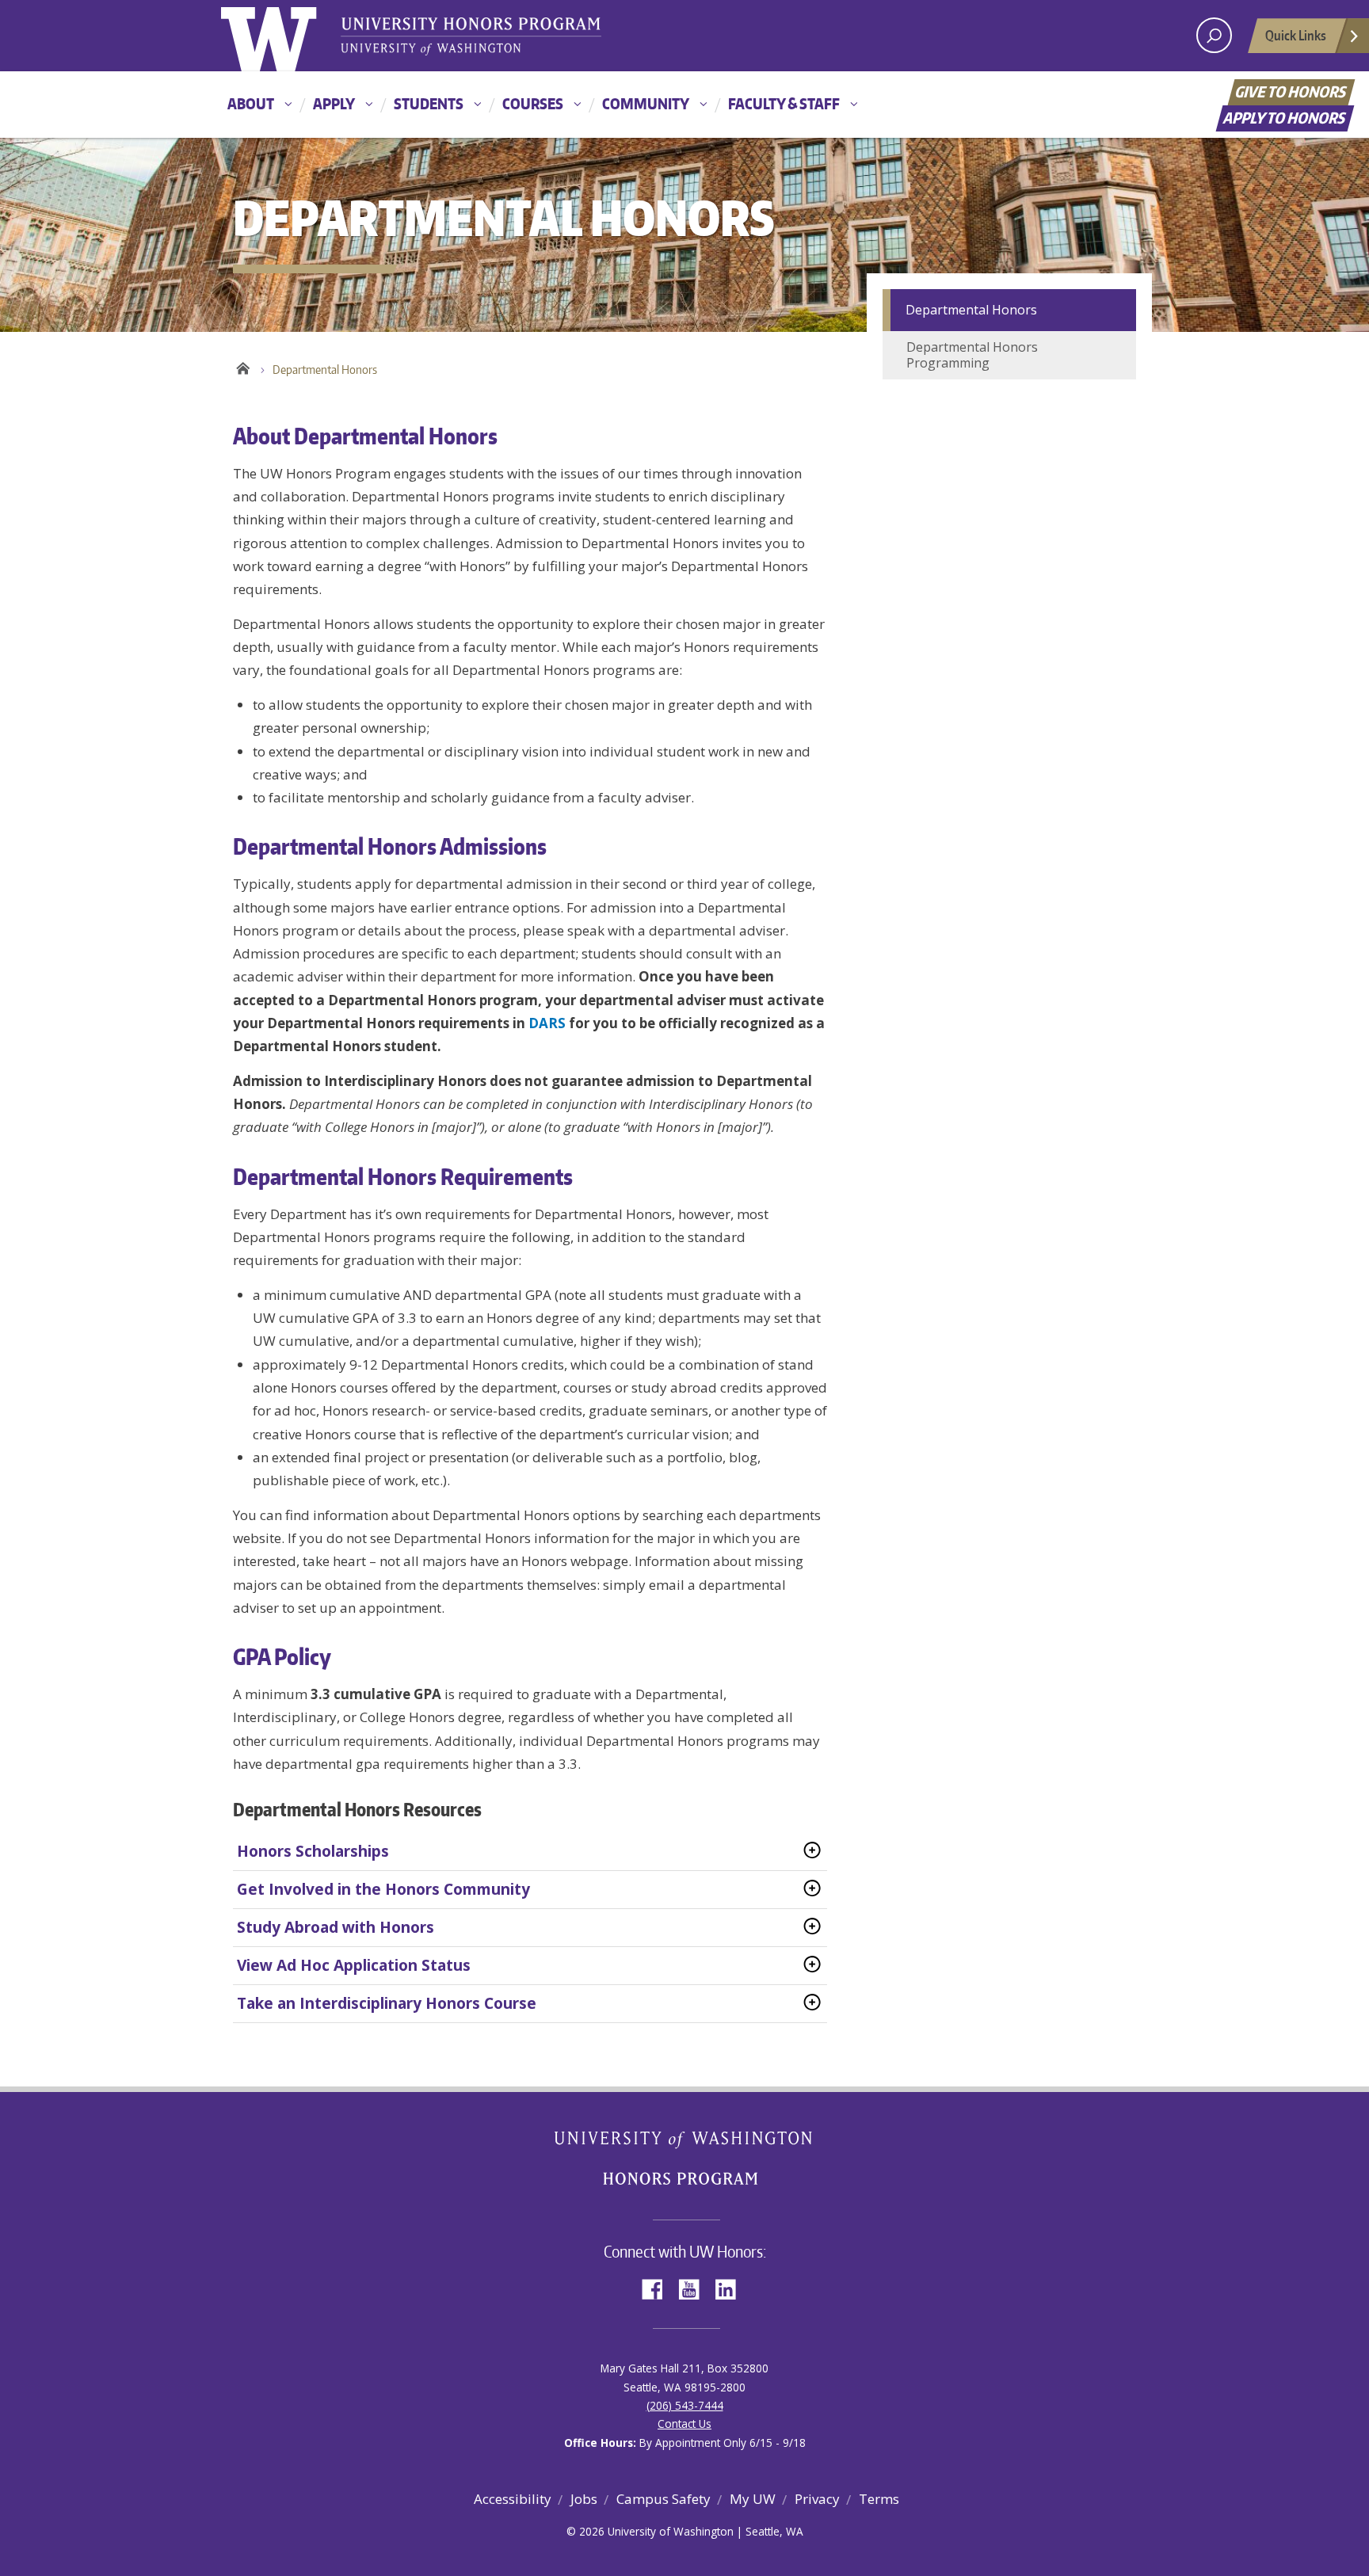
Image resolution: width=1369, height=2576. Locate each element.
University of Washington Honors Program (471, 38)
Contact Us (684, 2424)
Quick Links (1296, 35)
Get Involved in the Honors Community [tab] (383, 1889)
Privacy (817, 2499)
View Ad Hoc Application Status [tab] (354, 1965)
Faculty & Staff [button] (784, 103)
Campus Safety (664, 2499)
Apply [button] (334, 103)
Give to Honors (1292, 91)
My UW (753, 2499)
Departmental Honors (971, 310)
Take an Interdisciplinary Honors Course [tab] (387, 2003)
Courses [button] (533, 103)
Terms (879, 2499)
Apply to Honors (1285, 118)
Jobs (584, 2499)
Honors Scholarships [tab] (313, 1851)
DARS (547, 1023)
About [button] (251, 103)
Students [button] (429, 103)
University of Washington (286, 36)
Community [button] (646, 103)
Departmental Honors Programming (972, 355)
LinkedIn (731, 2288)
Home (243, 366)
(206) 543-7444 (685, 2405)
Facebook (658, 2288)
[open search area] (1214, 35)
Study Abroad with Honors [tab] (336, 1927)
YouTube (695, 2288)
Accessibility (513, 2499)
